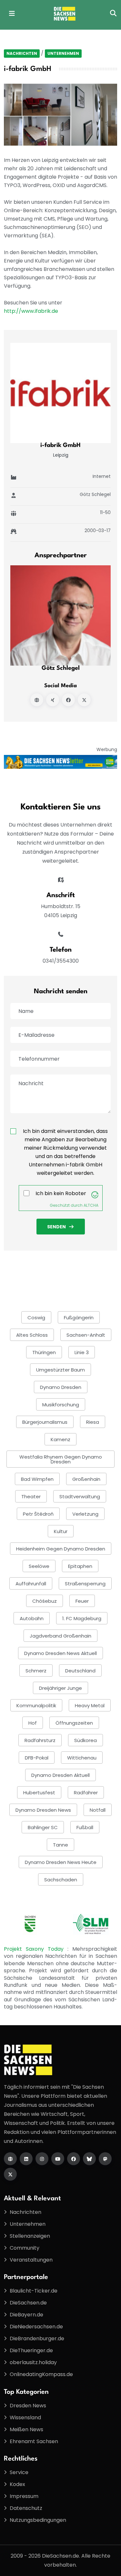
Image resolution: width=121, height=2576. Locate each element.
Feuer (82, 1601)
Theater (31, 1496)
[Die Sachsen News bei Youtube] (58, 2159)
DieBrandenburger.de (37, 2338)
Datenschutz (26, 2508)
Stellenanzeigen (30, 2236)
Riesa (93, 1422)
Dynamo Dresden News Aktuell (60, 1653)
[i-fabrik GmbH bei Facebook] (68, 700)
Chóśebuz (45, 1601)
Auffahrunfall (31, 1584)
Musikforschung (61, 1405)
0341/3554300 (61, 961)
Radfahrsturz (40, 1740)
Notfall (98, 1810)
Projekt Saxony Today (36, 1949)
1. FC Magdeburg (82, 1618)
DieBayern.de (26, 2315)
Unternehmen (63, 53)
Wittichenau (82, 1758)
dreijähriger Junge (60, 1688)
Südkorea (86, 1740)
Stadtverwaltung (80, 1496)
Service (19, 2472)
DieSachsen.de (28, 2303)
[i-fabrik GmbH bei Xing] (53, 700)
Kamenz (60, 1439)
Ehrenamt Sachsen (34, 2441)
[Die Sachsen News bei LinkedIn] (26, 2159)
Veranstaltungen (31, 2260)
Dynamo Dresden (61, 1387)
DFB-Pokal (37, 1758)
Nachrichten (22, 53)
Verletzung (85, 1514)
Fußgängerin (79, 1318)
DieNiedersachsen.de (36, 2327)
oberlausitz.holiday (33, 2362)
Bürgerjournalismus (45, 1422)
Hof (33, 1723)
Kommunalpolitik (36, 1705)
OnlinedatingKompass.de (41, 2374)
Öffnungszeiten (74, 1723)
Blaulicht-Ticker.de (34, 2291)
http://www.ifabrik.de (31, 311)
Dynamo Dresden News (43, 1810)
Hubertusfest (39, 1793)
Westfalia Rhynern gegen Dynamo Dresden (61, 1459)
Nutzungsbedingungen (38, 2520)
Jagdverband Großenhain (60, 1636)
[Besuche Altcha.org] (95, 1195)
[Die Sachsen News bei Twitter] (10, 2174)
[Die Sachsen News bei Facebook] (74, 2159)
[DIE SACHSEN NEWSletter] (60, 762)
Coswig (36, 1318)
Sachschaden (61, 1880)
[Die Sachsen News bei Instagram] (42, 2159)
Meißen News (26, 2429)
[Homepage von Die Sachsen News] (10, 2159)
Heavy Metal (90, 1705)
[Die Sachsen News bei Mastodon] (105, 2159)
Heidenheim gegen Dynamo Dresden (61, 1549)
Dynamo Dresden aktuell (60, 1775)
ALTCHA (91, 1205)
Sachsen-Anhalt (86, 1335)
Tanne (60, 1845)
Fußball (85, 1827)
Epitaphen (80, 1566)
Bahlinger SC (43, 1827)
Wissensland (25, 2417)
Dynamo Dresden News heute (61, 1862)
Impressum (24, 2496)
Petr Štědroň (38, 1514)
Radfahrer (86, 1793)
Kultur (61, 1531)
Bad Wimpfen (37, 1479)
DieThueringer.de (31, 2350)
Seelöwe (39, 1566)
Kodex (17, 2484)
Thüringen (44, 1352)
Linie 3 (82, 1352)
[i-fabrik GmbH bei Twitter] (84, 700)
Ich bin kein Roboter (61, 1193)
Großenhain (86, 1479)
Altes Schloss (32, 1335)
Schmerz (36, 1671)
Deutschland (80, 1671)
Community (25, 2248)
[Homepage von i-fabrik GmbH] (37, 700)
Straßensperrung (85, 1584)
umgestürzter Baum (60, 1370)
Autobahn (32, 1618)
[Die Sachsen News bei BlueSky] (89, 2159)
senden (56, 1227)
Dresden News (28, 2406)
